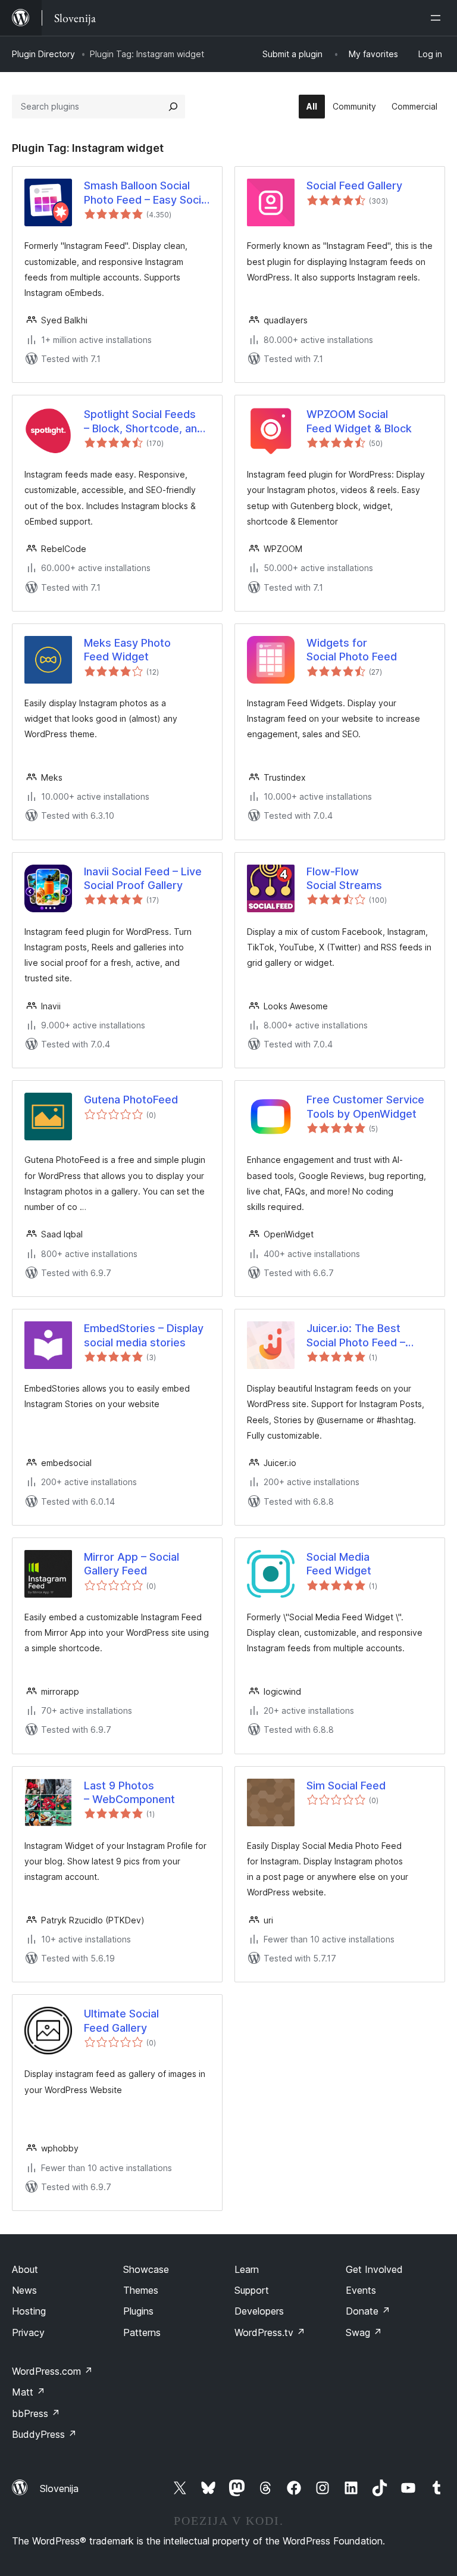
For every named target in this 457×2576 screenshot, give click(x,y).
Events (361, 2290)
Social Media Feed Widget (339, 1564)
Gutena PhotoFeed (131, 1100)
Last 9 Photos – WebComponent (129, 1792)
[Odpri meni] (438, 18)
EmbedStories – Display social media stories (144, 1335)
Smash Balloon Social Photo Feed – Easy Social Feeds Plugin (147, 193)
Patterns (142, 2332)
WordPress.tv (270, 2332)
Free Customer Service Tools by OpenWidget (365, 1106)
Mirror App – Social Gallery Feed (132, 1564)
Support (252, 2290)
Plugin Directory (43, 54)
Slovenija (59, 2488)
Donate (368, 2311)
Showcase (146, 2269)
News (24, 2290)
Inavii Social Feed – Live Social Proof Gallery (143, 878)
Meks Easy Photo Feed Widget (127, 650)
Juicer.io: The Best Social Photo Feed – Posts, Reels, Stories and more (359, 1336)
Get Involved (374, 2269)
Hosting (29, 2311)
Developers (259, 2311)
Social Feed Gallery (354, 185)
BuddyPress (44, 2434)
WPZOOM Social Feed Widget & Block (359, 421)
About (25, 2269)
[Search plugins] (173, 107)
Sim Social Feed (346, 1786)
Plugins (138, 2311)
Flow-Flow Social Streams (344, 878)
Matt (29, 2392)
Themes (141, 2290)
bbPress (36, 2413)
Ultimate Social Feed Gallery (121, 2020)
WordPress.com (52, 2371)
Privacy (28, 2332)
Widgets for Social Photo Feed (352, 650)
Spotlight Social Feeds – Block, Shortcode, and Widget (144, 422)
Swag (364, 2332)
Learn (247, 2269)
